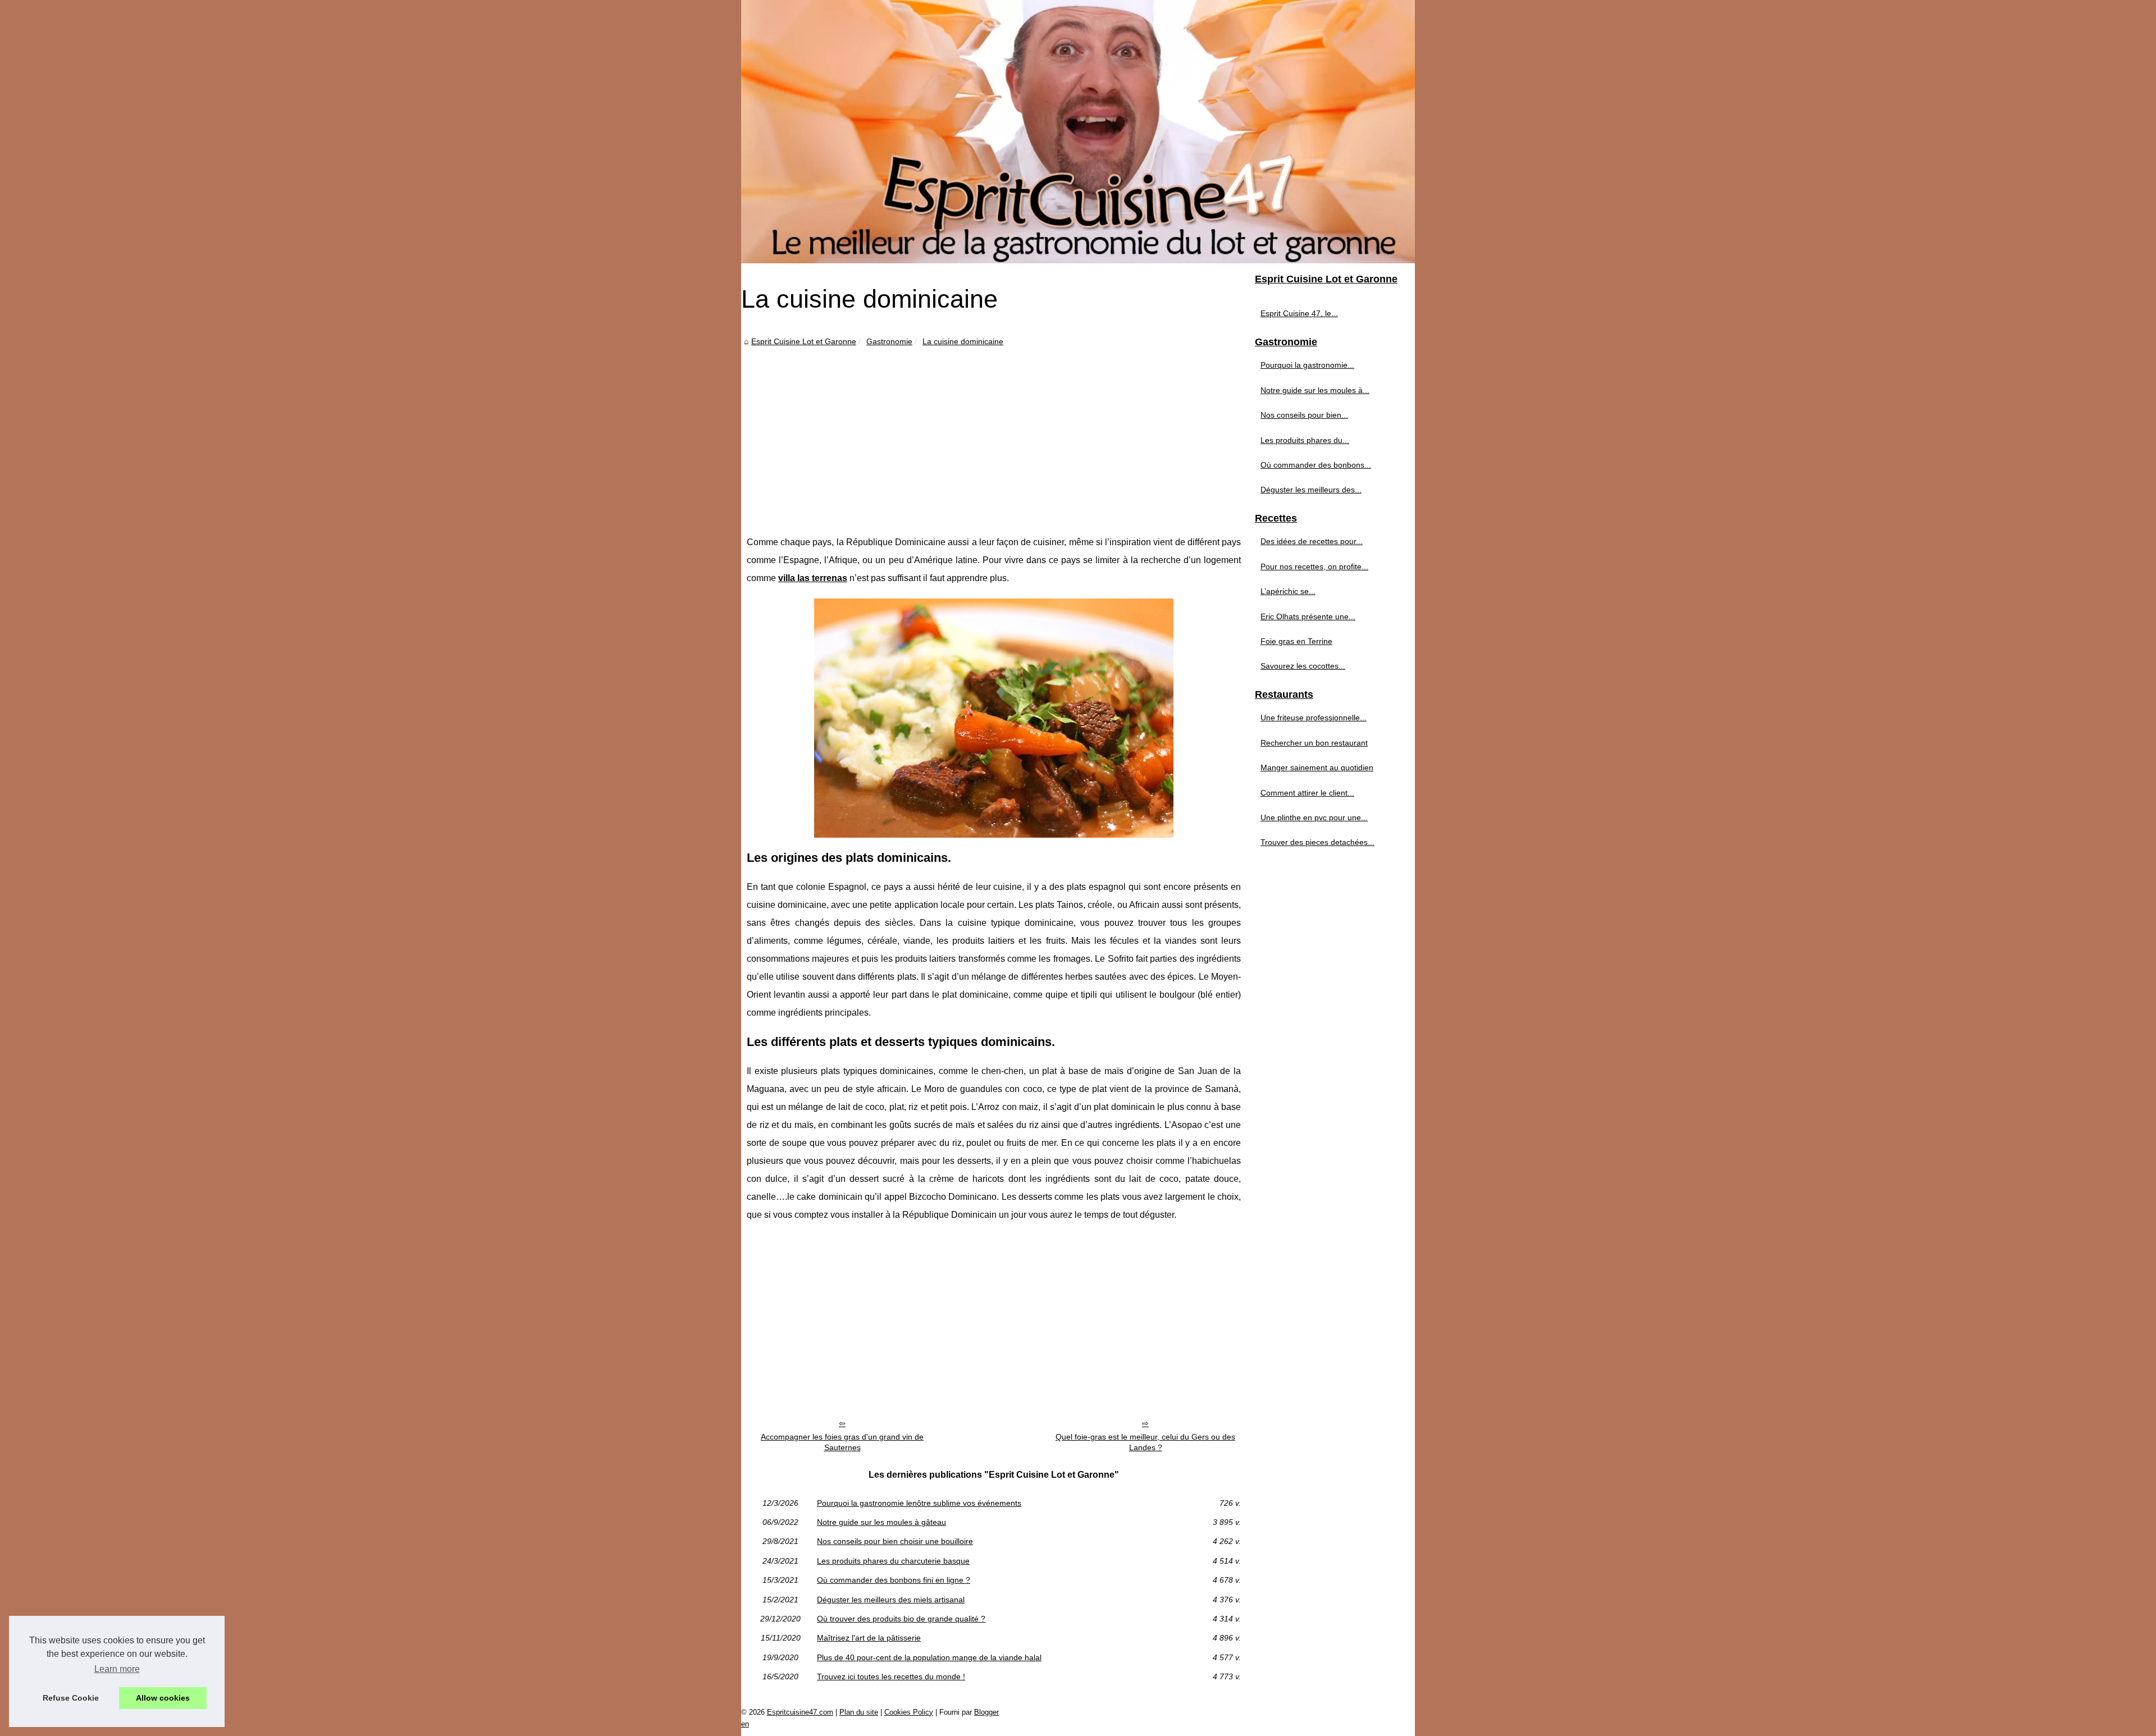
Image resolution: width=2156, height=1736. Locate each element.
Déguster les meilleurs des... (1311, 490)
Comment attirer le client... (1307, 793)
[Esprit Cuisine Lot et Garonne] (1078, 132)
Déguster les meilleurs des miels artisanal (891, 1600)
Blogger (986, 1712)
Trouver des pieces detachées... (1317, 842)
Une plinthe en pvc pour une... (1314, 817)
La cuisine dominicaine (963, 341)
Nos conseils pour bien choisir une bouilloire (895, 1541)
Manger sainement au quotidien (1317, 768)
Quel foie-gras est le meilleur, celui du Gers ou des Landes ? (1145, 1442)
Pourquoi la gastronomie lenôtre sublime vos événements (919, 1503)
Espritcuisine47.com (800, 1712)
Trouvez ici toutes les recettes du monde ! (891, 1676)
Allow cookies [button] (163, 1698)
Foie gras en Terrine (1296, 641)
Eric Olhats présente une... (1308, 616)
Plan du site (859, 1712)
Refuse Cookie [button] (71, 1698)
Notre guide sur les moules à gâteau (881, 1522)
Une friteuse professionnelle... (1314, 718)
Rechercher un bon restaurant (1314, 743)
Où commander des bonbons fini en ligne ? (894, 1580)
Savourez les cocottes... (1303, 666)
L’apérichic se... (1288, 591)
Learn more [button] (117, 1669)
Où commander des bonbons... (1316, 465)
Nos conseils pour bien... (1304, 415)
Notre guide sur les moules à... (1315, 390)
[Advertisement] (994, 432)
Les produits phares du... (1305, 440)
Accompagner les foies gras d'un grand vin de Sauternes (842, 1442)
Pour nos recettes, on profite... (1314, 567)
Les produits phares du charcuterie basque (893, 1561)
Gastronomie (889, 341)
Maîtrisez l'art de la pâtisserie (869, 1638)
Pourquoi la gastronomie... (1307, 365)
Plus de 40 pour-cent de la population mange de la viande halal (929, 1657)
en (745, 1724)
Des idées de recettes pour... (1312, 541)
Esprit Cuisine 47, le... (1299, 313)
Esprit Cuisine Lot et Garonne (804, 341)
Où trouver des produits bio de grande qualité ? (901, 1619)
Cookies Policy (909, 1712)
